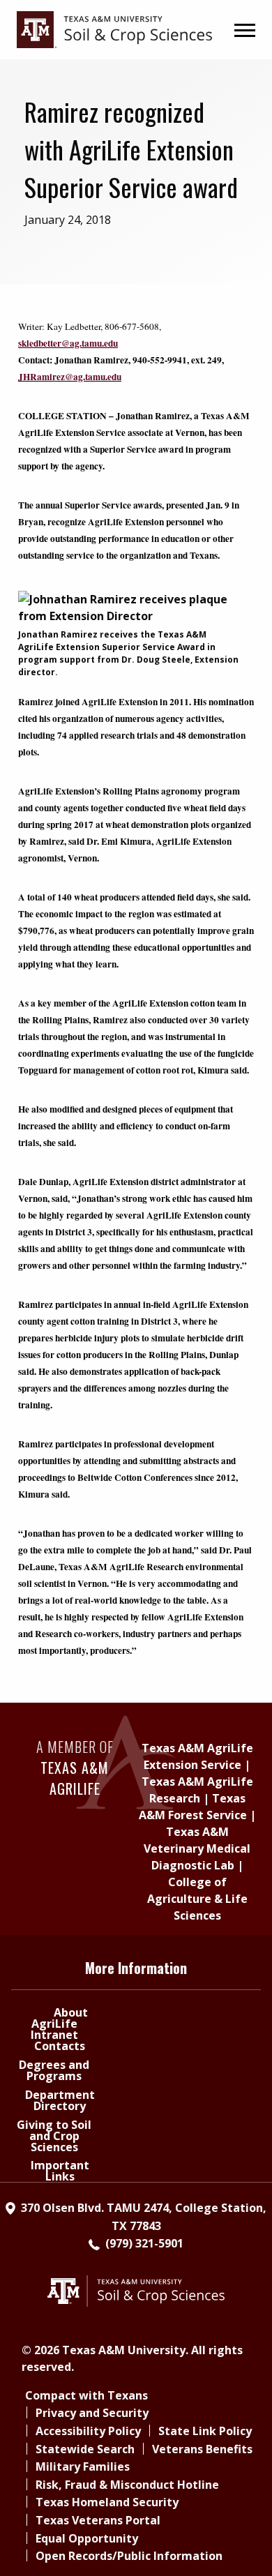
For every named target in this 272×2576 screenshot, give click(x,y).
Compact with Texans (86, 2395)
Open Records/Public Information (129, 2556)
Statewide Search (85, 2449)
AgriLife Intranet (54, 2029)
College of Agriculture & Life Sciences (197, 1899)
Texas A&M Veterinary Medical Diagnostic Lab (197, 1848)
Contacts (60, 2046)
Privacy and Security (92, 2413)
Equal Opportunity (87, 2538)
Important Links (60, 2171)
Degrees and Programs (54, 2070)
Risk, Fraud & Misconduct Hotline (127, 2485)
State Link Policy (205, 2431)
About (71, 2012)
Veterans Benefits (202, 2449)
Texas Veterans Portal (98, 2520)
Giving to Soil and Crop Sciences (54, 2136)
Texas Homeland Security (107, 2502)
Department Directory (60, 2100)
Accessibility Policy (88, 2431)
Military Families (83, 2466)
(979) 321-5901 (144, 2243)
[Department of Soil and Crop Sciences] (114, 29)
